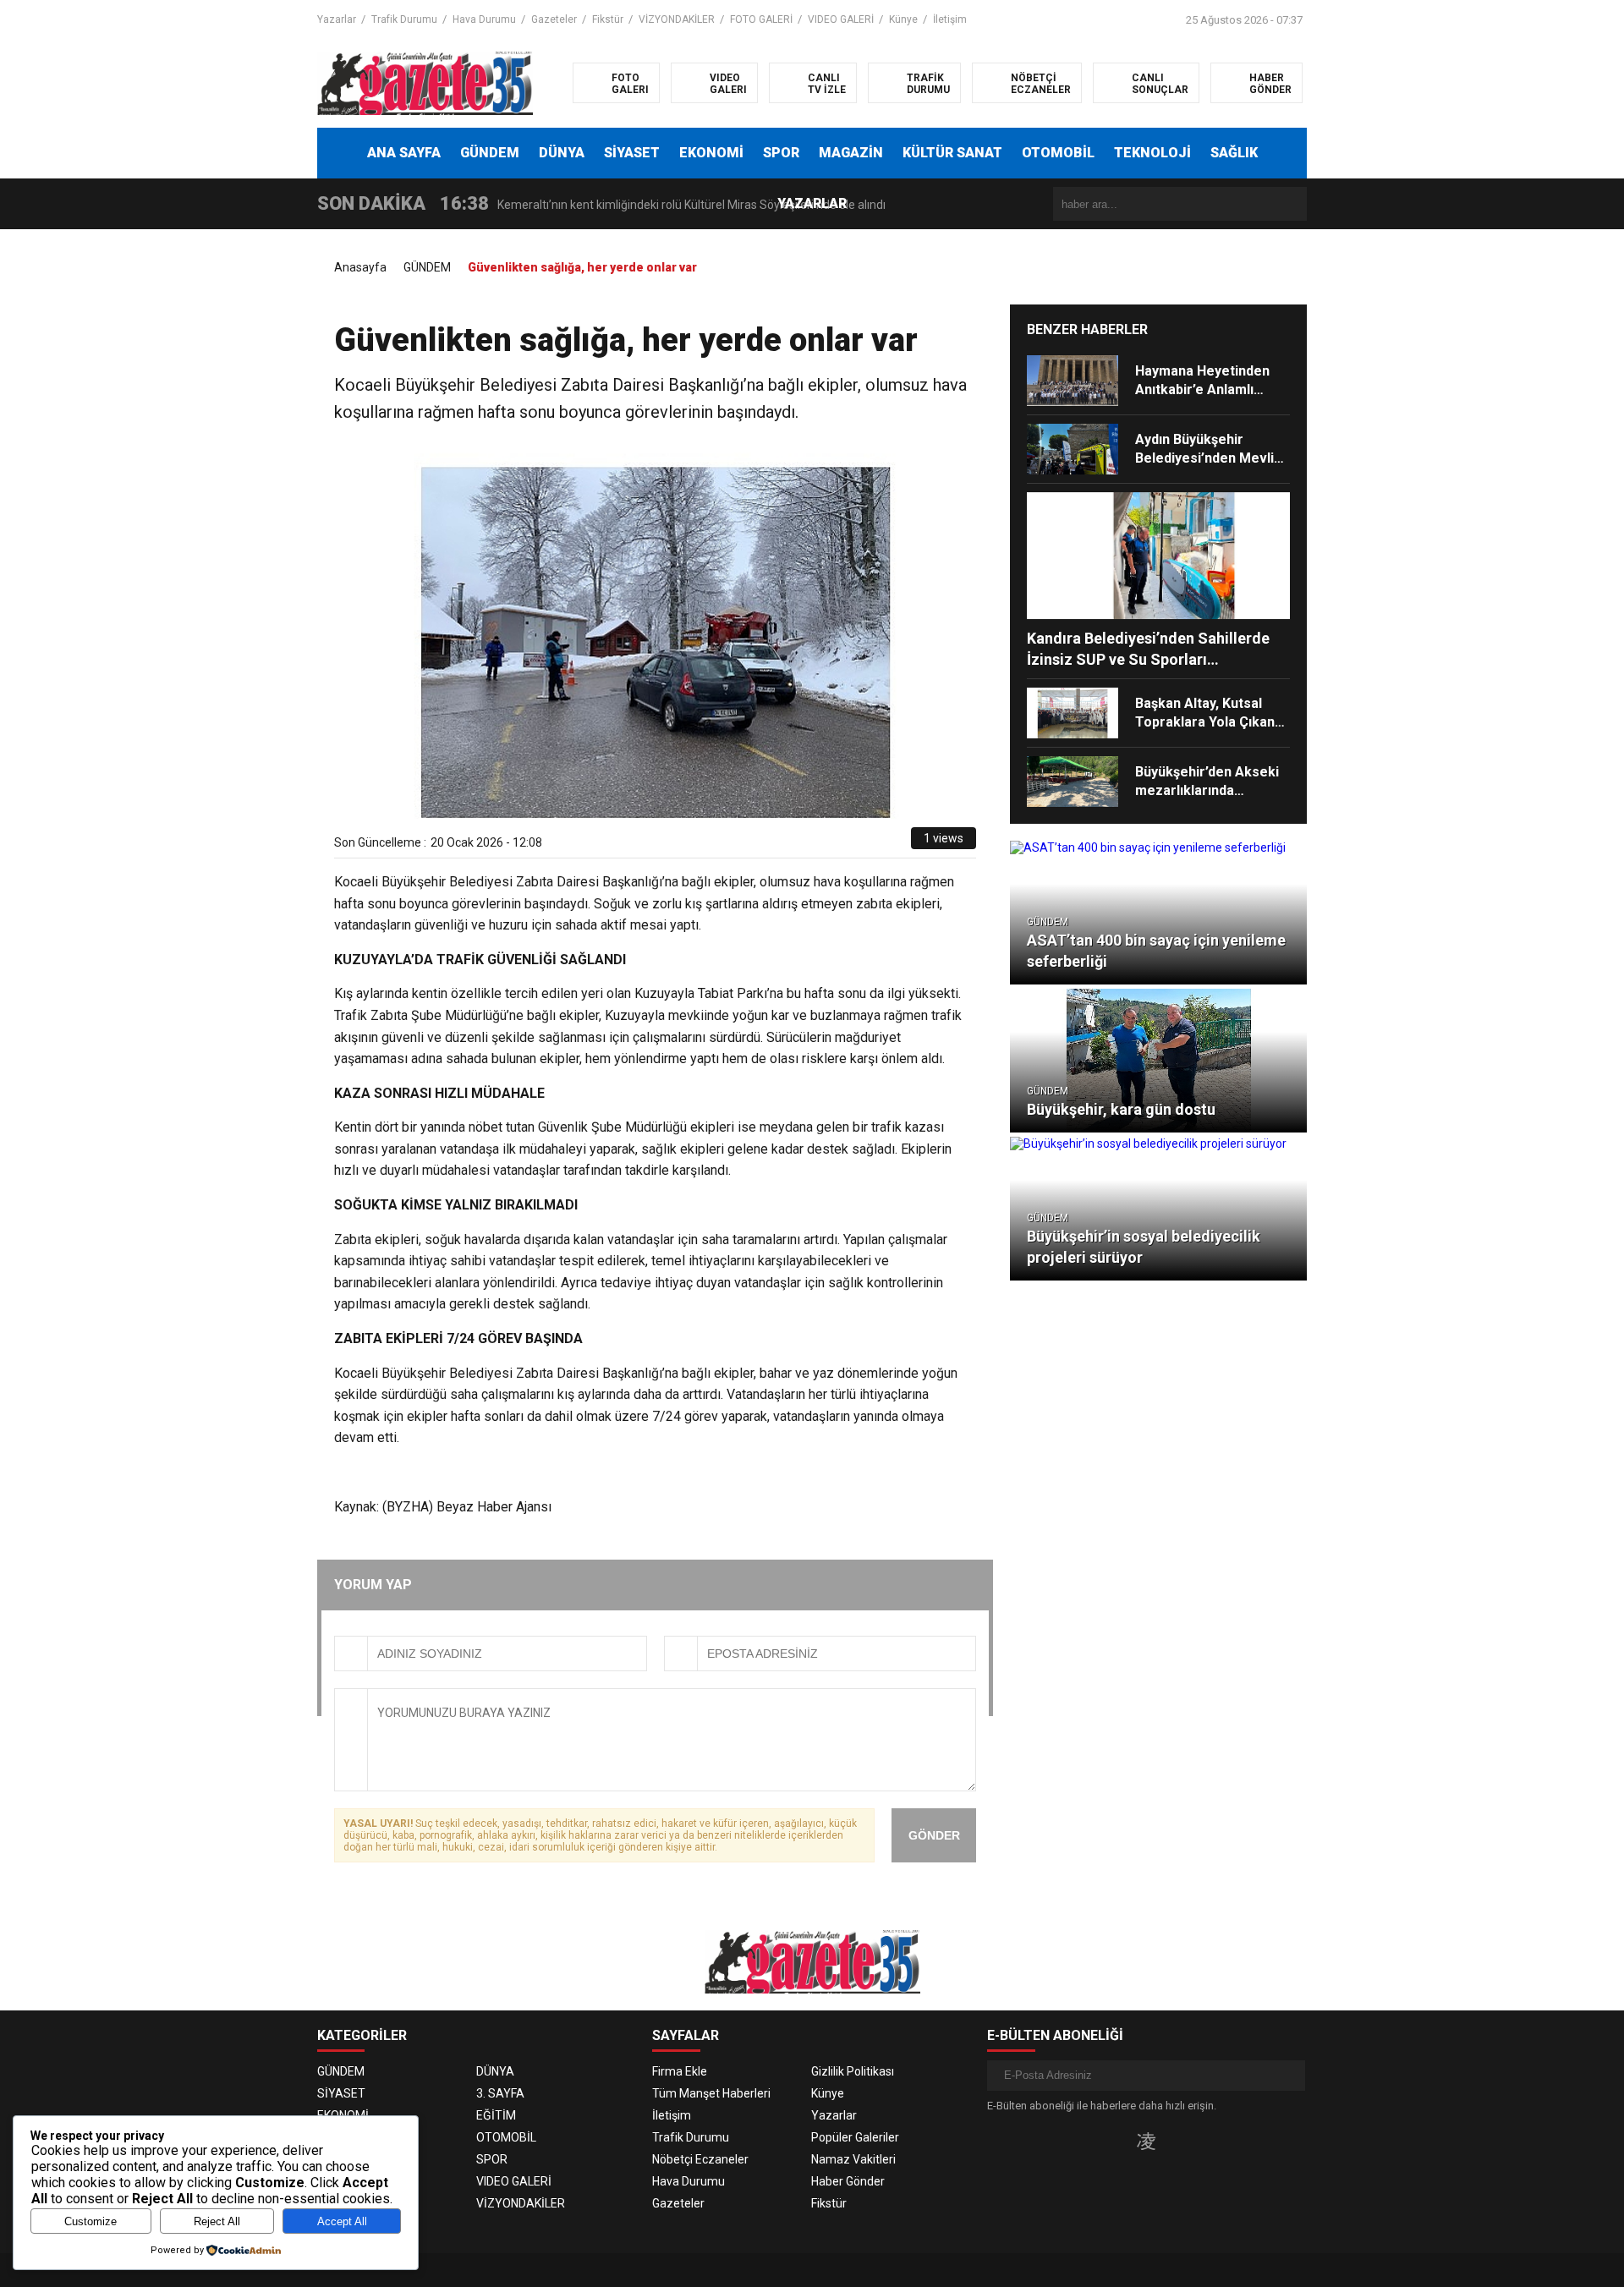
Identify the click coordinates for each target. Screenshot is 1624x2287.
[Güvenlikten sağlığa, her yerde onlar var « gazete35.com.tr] (425, 82)
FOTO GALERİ (761, 19)
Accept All (342, 2221)
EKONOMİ (711, 153)
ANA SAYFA (404, 153)
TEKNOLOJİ (1152, 153)
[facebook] (802, 844)
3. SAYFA (500, 2093)
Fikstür (608, 19)
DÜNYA (562, 153)
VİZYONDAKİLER (677, 19)
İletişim (950, 19)
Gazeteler (554, 19)
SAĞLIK (1234, 153)
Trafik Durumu (404, 19)
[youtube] (1174, 2141)
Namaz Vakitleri (853, 2159)
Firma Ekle (680, 2071)
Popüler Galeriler (855, 2137)
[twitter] (822, 844)
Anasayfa (360, 267)
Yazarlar (337, 19)
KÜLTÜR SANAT (952, 153)
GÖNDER (934, 1835)
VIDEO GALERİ (841, 19)
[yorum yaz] (898, 844)
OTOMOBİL (1058, 153)
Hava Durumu (484, 19)
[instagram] (1146, 2141)
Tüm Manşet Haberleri (711, 2093)
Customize (91, 2221)
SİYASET (632, 153)
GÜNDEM (490, 153)
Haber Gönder (848, 2181)
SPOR (781, 153)
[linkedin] (841, 844)
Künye (903, 19)
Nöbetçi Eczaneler (700, 2159)
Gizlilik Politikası (853, 2071)
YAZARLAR (812, 203)
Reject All (217, 2221)
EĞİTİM (496, 2115)
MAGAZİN (851, 153)
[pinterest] (861, 844)
